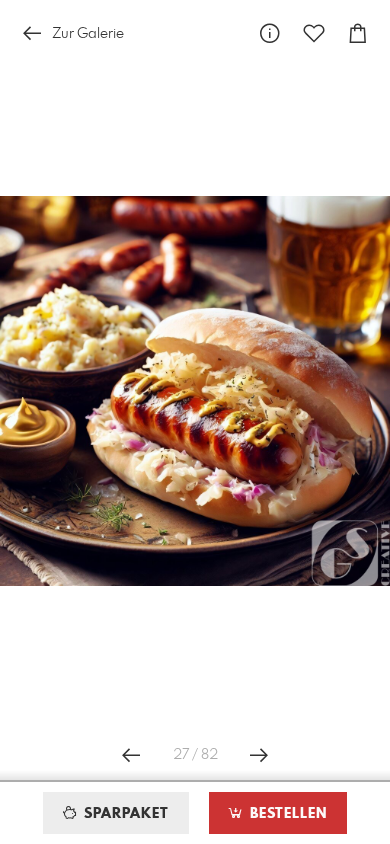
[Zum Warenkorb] (358, 33)
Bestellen (286, 814)
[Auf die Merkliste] (314, 33)
